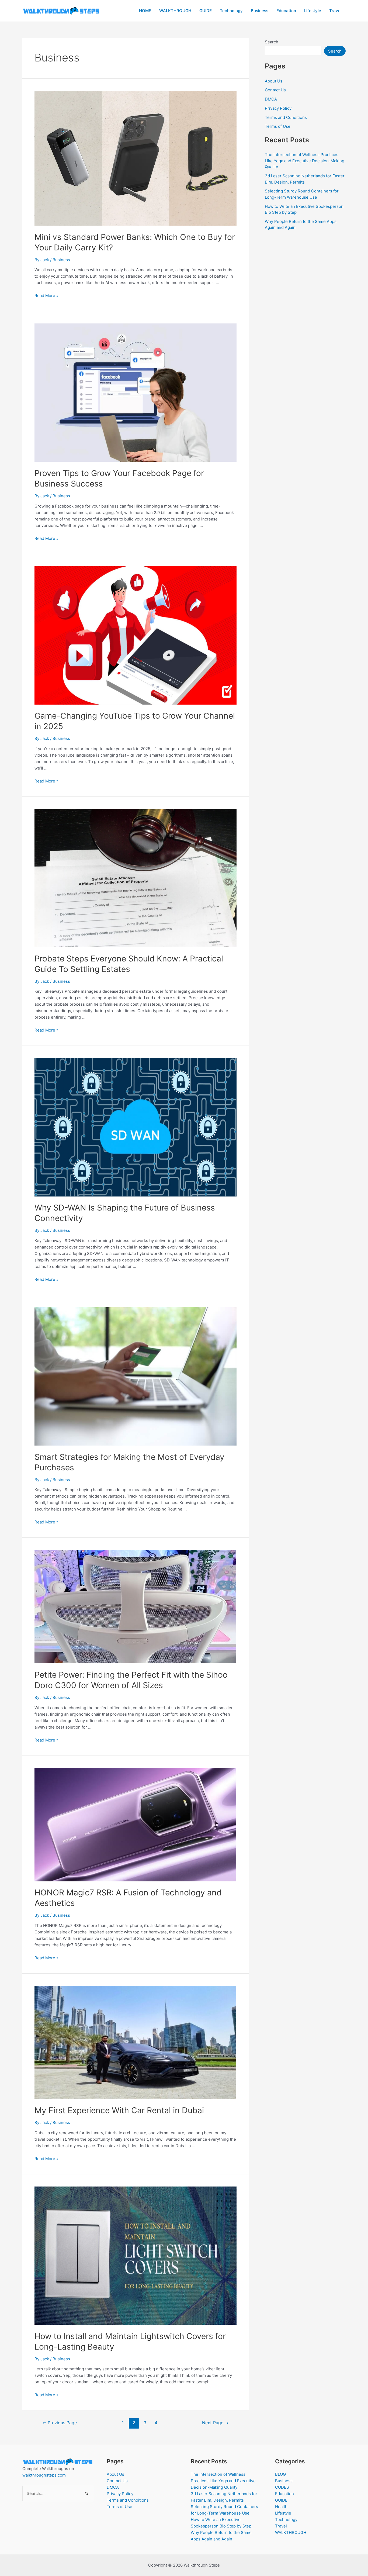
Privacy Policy (278, 108)
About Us (274, 81)
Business (260, 11)
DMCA (271, 99)
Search (272, 42)
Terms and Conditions (286, 117)
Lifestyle (313, 11)
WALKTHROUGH (175, 11)
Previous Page (60, 2423)
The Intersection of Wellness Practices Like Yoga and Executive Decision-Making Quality (305, 161)
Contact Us (275, 90)
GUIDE (206, 11)
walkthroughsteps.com (44, 2475)
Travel (335, 11)
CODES (282, 2487)
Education (286, 11)
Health (281, 2507)
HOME (145, 11)
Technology (231, 11)
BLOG (280, 2474)
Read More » (46, 296)
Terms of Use (278, 126)
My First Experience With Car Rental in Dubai (119, 2110)
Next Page (215, 2423)
